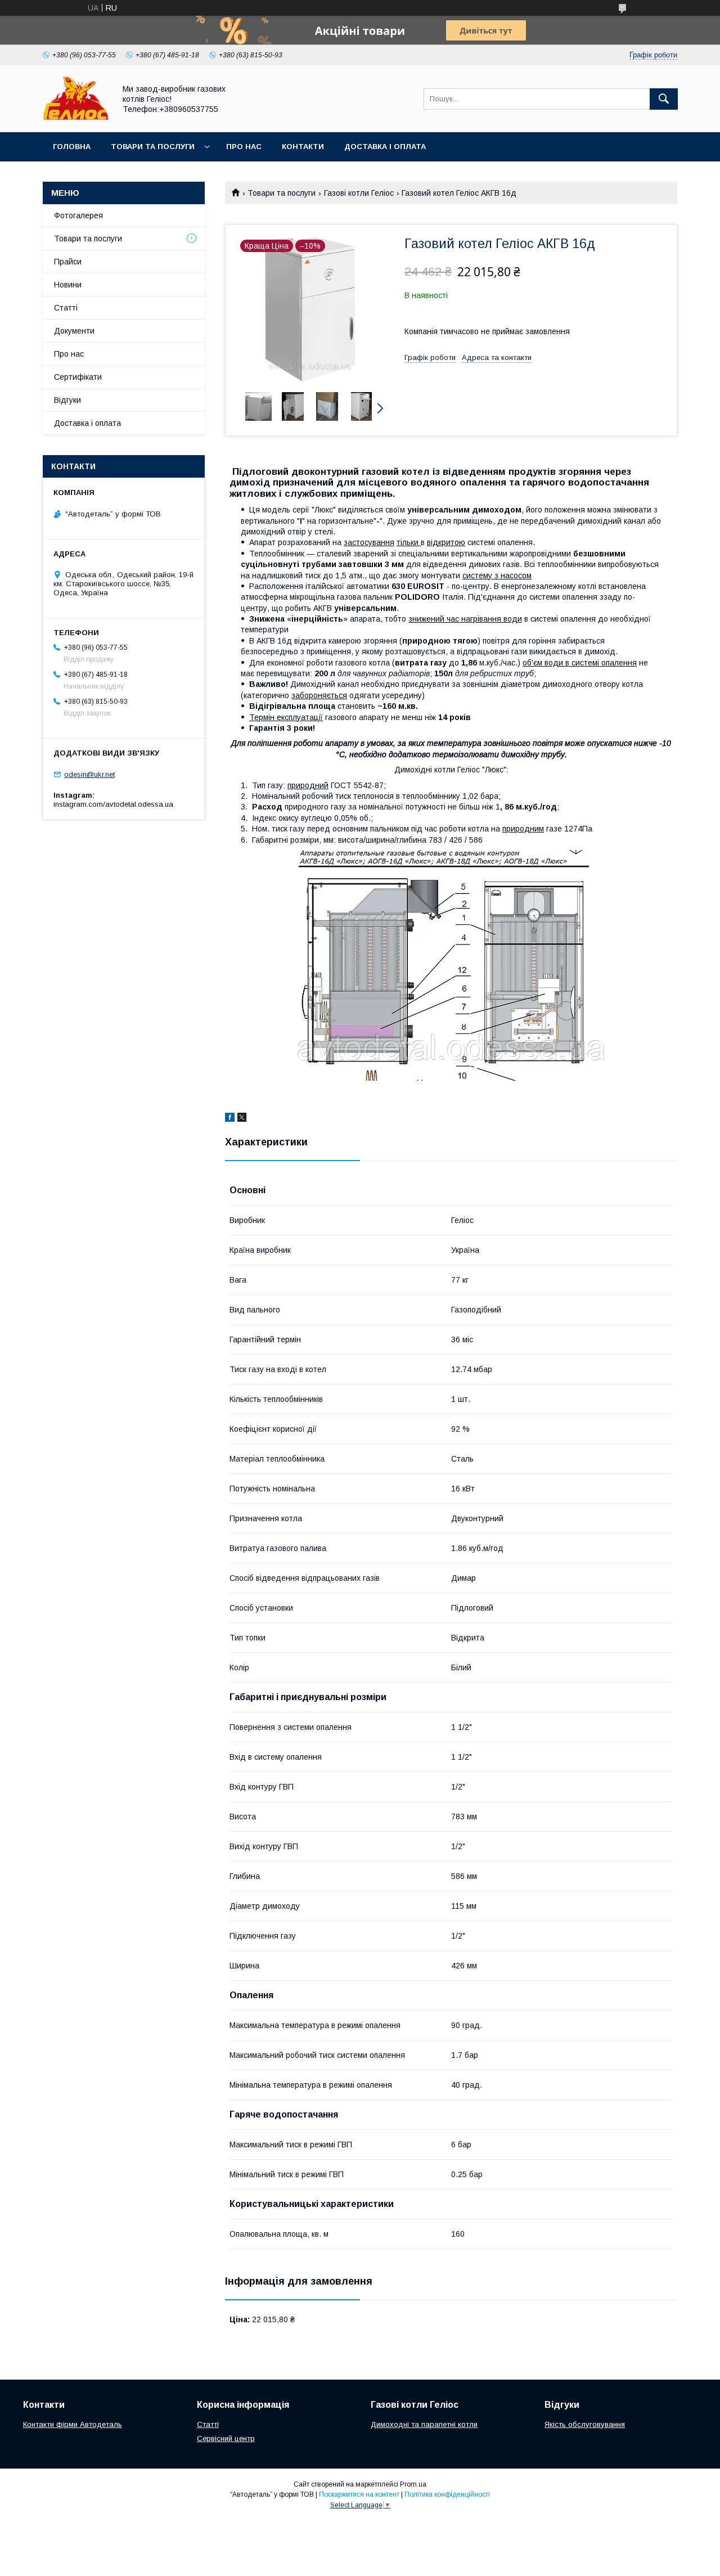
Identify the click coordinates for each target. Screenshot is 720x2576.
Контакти (303, 147)
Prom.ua (413, 2484)
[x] (242, 1119)
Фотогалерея (78, 215)
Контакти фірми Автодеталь (73, 2424)
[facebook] (230, 1119)
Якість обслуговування (585, 2424)
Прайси (68, 262)
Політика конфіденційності (447, 2494)
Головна (72, 147)
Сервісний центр (226, 2438)
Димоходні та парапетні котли (424, 2424)
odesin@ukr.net (89, 774)
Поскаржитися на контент (359, 2494)
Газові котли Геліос (359, 193)
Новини (68, 285)
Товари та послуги (153, 147)
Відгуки (67, 400)
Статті (66, 308)
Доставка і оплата (385, 147)
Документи (74, 331)
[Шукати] (664, 99)
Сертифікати (78, 377)
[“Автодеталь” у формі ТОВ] (76, 118)
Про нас (244, 147)
